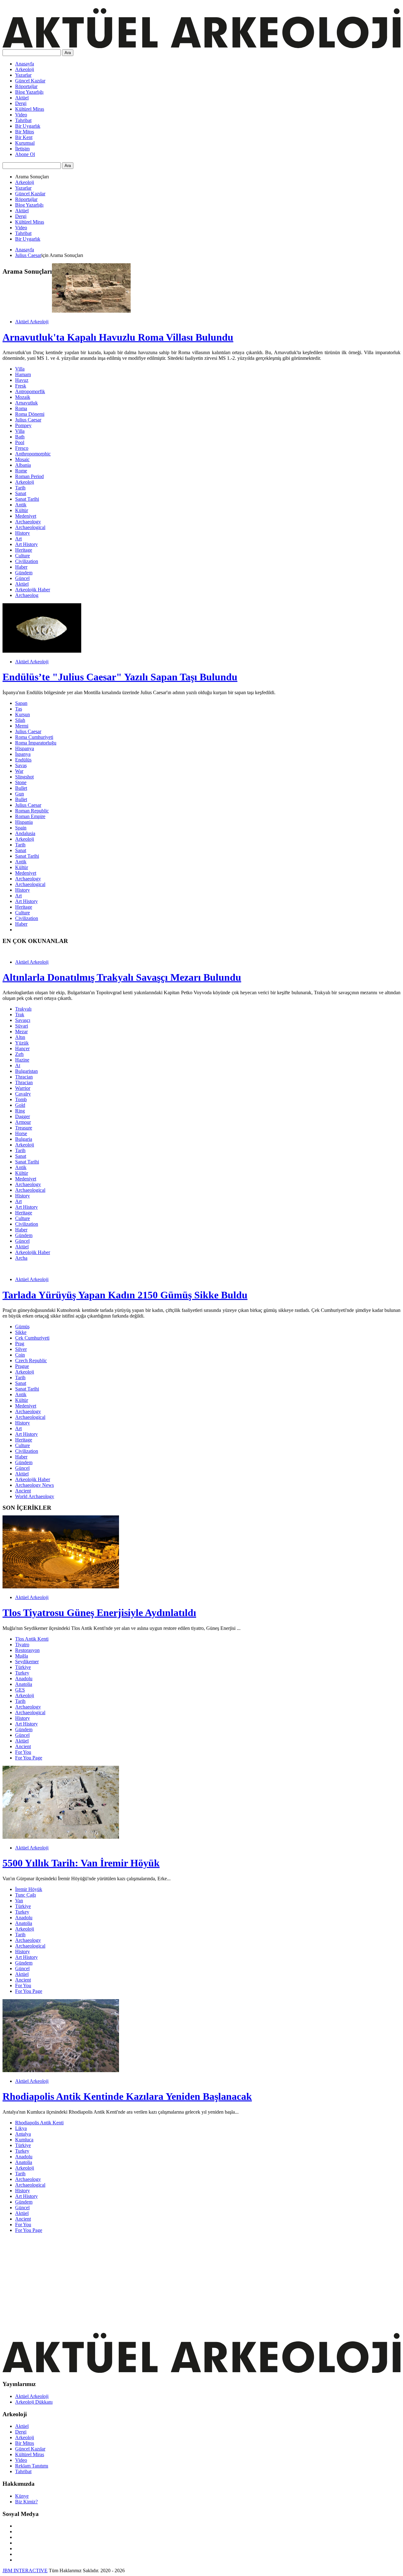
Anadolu (24, 1678)
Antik (21, 505)
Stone (21, 782)
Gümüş (22, 1327)
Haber (21, 567)
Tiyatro (22, 1645)
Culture (23, 556)
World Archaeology (35, 1496)
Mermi (22, 726)
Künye (22, 2496)
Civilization (27, 561)
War (19, 771)
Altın (20, 1037)
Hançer (22, 1048)
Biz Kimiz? (26, 2502)
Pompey (23, 425)
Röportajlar (26, 86)
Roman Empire (30, 816)
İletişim (22, 149)
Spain (21, 828)
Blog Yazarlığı (29, 92)
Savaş (21, 765)
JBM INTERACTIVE (25, 2570)
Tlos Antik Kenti (32, 1639)
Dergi (21, 103)
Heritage (24, 550)
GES (20, 1690)
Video (21, 115)
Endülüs (23, 760)
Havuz (22, 380)
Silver (21, 1349)
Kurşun (23, 714)
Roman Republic (32, 811)
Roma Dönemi (30, 414)
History (23, 533)
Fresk (21, 386)
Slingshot (24, 777)
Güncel (22, 578)
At (18, 1065)
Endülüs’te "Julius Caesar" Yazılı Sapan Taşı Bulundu (120, 677)
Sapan (21, 703)
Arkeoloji (25, 69)
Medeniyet (26, 516)
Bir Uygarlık (28, 126)
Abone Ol (25, 154)
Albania (23, 465)
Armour (23, 1122)
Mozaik (23, 397)
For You (23, 1752)
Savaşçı (23, 1020)
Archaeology (28, 522)
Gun (20, 794)
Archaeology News (34, 1485)
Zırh (19, 1054)
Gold (20, 1105)
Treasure (24, 1128)
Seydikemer (27, 1662)
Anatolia (24, 1684)
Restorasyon (27, 1650)
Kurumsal (25, 143)
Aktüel (22, 98)
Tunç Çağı (26, 1895)
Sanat (21, 493)
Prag (20, 1344)
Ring (20, 1111)
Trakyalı (23, 1009)
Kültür (22, 510)
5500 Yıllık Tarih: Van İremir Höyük (81, 1863)
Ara (68, 53)
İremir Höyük (29, 1889)
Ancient (23, 1491)
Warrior (23, 1088)
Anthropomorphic (33, 454)
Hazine (22, 1060)
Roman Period (29, 476)
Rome (21, 471)
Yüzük (22, 1043)
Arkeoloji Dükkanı (34, 2402)
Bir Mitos (25, 132)
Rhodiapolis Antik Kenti (39, 2123)
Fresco (22, 448)
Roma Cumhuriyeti (34, 737)
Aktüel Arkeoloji (32, 322)
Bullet (21, 788)
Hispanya (25, 748)
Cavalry (23, 1094)
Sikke (21, 1332)
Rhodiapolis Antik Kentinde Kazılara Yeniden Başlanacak (127, 2096)
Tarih (20, 488)
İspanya (23, 754)
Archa (21, 1258)
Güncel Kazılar (30, 81)
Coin (20, 1355)
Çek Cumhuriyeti (32, 1338)
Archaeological (30, 527)
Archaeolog (27, 595)
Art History (26, 544)
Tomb (21, 1099)
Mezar (21, 1032)
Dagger (23, 1116)
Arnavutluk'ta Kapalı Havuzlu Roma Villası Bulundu (118, 337)
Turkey (22, 1673)
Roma (21, 408)
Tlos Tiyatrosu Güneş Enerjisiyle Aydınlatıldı (99, 1613)
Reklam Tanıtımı (32, 2466)
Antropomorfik (30, 391)
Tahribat (23, 120)
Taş (19, 709)
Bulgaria (24, 1139)
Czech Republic (31, 1360)
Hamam (23, 374)
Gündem (24, 573)
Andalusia (25, 833)
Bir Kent (24, 137)
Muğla (22, 1656)
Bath (20, 437)
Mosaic (22, 459)
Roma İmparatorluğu (36, 743)
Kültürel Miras (30, 109)
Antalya (23, 2134)
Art (18, 539)
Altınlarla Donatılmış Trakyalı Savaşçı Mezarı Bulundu (122, 977)
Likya (21, 2128)
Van (19, 1901)
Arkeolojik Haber (33, 590)
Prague (22, 1366)
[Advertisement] (191, 2282)
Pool (20, 442)
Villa (20, 369)
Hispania (24, 822)
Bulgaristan (26, 1071)
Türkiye (23, 1667)
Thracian (24, 1077)
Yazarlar (23, 75)
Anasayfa (25, 64)
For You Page (29, 1758)
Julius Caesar (28, 255)
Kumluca (24, 2140)
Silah (20, 720)
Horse (21, 1133)
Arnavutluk (26, 403)
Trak (20, 1015)
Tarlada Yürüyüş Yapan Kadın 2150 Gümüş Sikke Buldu (125, 1295)
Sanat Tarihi (27, 499)
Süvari (22, 1026)
